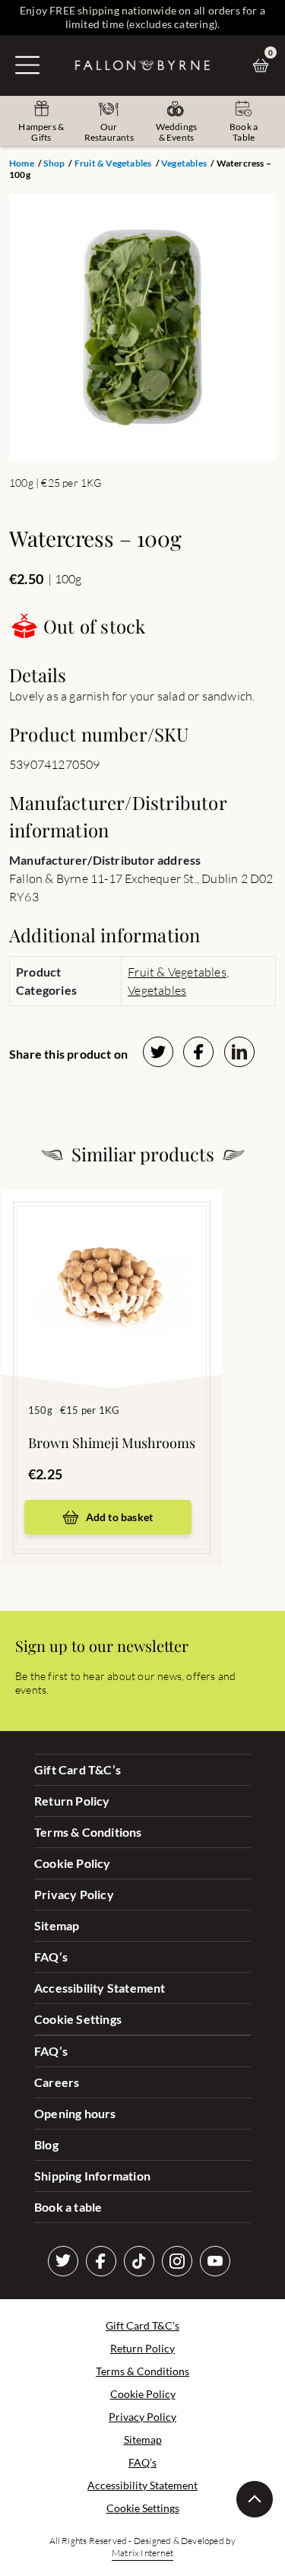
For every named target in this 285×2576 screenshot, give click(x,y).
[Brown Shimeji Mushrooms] (112, 1266)
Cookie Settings (78, 2019)
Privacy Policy (74, 1894)
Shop (54, 163)
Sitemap (57, 1925)
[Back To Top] (255, 2499)
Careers (57, 2082)
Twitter (63, 2261)
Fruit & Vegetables (113, 163)
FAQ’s (51, 1957)
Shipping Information (92, 2176)
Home (22, 163)
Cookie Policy (73, 1863)
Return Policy (72, 1801)
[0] (264, 65)
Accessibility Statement (100, 1988)
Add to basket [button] (120, 1517)
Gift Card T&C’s (78, 1769)
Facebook (101, 2261)
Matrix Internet (142, 2553)
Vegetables (184, 163)
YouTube (215, 2261)
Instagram (177, 2261)
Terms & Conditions (88, 1832)
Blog (46, 2144)
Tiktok (139, 2261)
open (27, 65)
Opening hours (75, 2113)
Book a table (68, 2207)
